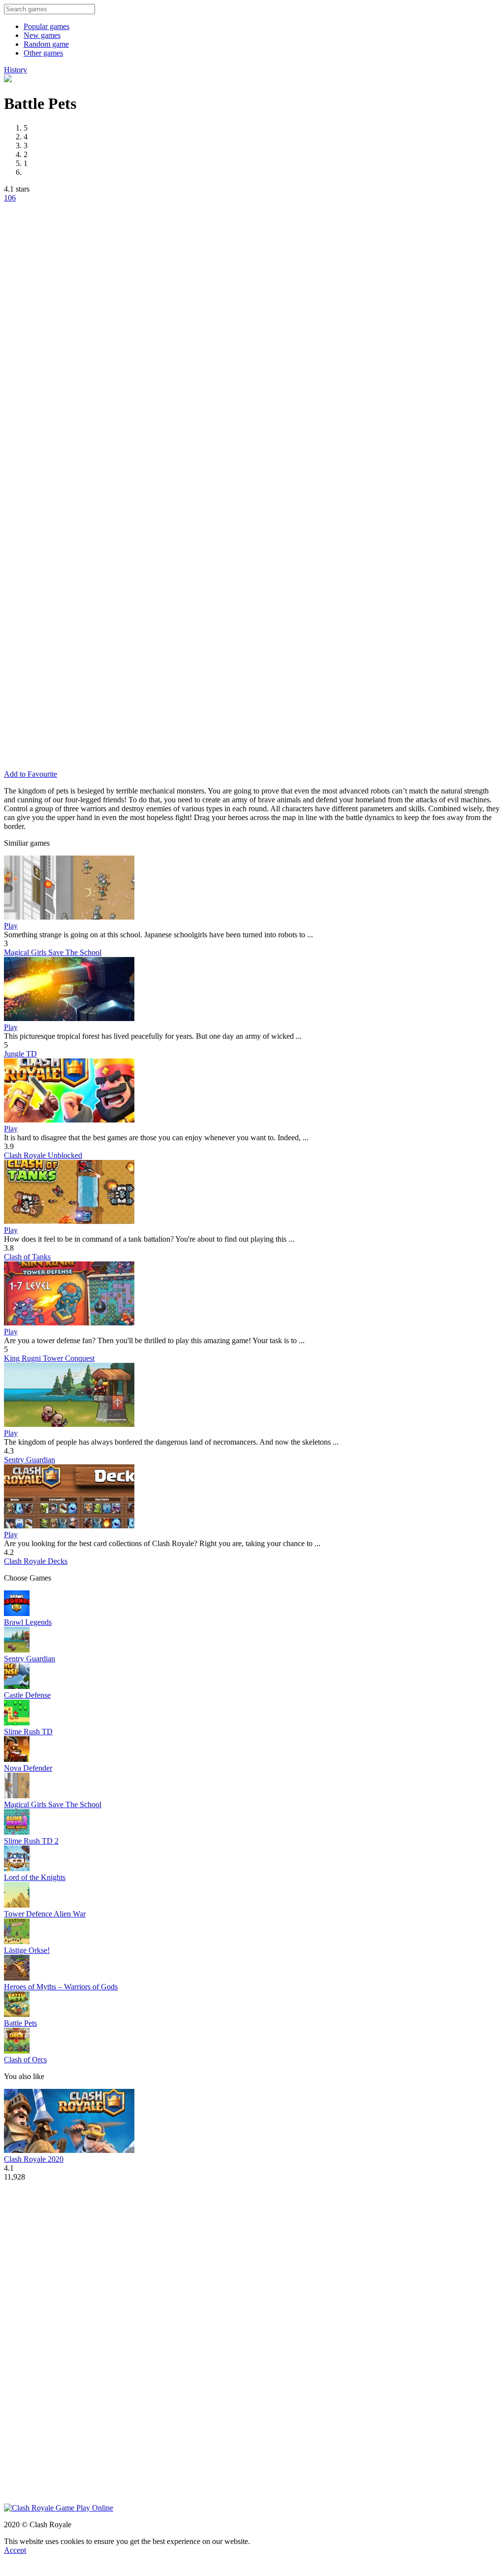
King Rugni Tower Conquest (49, 1358)
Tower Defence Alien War (45, 1914)
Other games (43, 53)
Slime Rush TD (28, 1732)
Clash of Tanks (27, 1257)
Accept (15, 2550)
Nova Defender (28, 1768)
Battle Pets (20, 2023)
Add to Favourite (31, 774)
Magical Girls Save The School (53, 952)
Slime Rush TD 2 (31, 1841)
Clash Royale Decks (36, 1561)
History (16, 70)
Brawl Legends (28, 1622)
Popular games (47, 26)
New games (42, 35)
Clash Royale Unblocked (43, 1155)
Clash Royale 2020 (34, 2159)
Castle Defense (27, 1695)
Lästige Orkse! (27, 1950)
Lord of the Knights (35, 1877)
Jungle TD (20, 1054)
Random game (46, 44)
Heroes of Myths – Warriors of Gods (61, 1987)
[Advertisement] (147, 326)
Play (11, 926)
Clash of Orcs (25, 2060)
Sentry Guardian (30, 1460)
